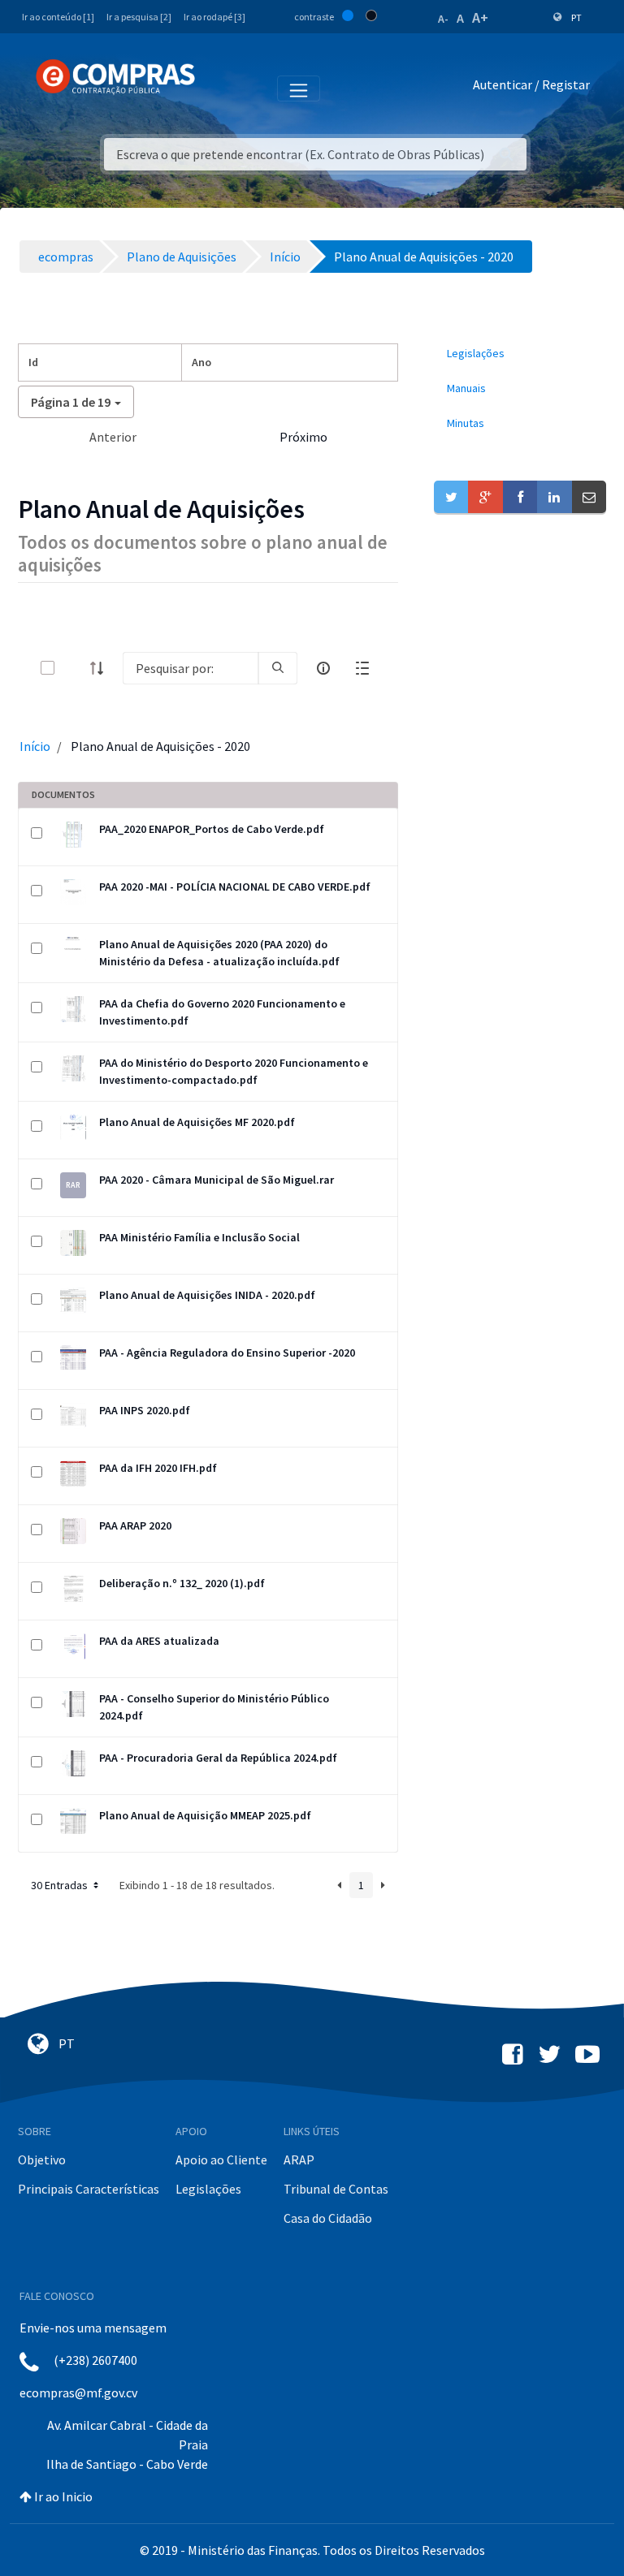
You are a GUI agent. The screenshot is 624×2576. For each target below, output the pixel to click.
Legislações (208, 2189)
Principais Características (89, 2189)
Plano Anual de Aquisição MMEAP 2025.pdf (205, 1815)
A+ (480, 17)
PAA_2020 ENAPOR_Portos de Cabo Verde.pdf (212, 829)
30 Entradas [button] (61, 1885)
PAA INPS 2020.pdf (145, 1410)
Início (35, 746)
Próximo (303, 437)
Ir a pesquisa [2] (139, 17)
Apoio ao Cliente (221, 2160)
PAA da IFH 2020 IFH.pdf (158, 1468)
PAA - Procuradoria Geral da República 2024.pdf (218, 1758)
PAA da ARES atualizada (159, 1641)
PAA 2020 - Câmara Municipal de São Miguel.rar (217, 1180)
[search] (278, 668)
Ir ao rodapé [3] (214, 17)
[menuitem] (520, 354)
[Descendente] (102, 668)
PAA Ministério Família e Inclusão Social (199, 1237)
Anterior (113, 437)
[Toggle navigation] (218, 88)
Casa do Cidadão (328, 2218)
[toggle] (74, 668)
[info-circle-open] (323, 668)
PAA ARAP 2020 (135, 1525)
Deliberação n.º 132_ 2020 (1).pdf (182, 1583)
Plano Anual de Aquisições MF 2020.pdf (197, 1122)
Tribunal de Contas (336, 2189)
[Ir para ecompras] (115, 77)
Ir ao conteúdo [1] (58, 17)
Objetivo (42, 2160)
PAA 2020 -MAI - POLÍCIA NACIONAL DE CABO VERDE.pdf (235, 887)
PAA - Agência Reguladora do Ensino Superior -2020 (227, 1353)
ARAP (299, 2160)
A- (443, 19)
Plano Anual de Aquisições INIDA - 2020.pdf (207, 1295)
